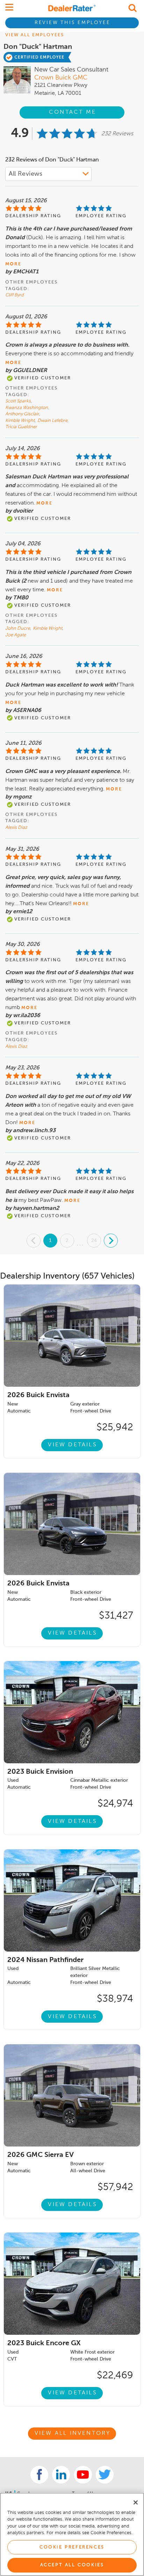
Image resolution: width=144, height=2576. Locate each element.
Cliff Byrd (15, 295)
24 (94, 1240)
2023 (40, 1772)
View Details (72, 1445)
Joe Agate (16, 635)
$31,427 (116, 1616)
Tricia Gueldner (21, 427)
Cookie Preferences (72, 2547)
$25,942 (115, 1427)
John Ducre (18, 628)
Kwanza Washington (27, 408)
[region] (72, 2534)
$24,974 (115, 1804)
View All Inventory (73, 2433)
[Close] (136, 2502)
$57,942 (115, 2187)
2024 (45, 1960)
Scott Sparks (19, 401)
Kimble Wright (20, 421)
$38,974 (115, 1999)
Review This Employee (73, 23)
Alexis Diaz (16, 828)
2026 (38, 1395)
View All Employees (35, 35)
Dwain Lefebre (53, 421)
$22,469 (115, 2376)
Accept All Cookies (72, 2565)
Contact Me (73, 112)
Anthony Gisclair (23, 414)
